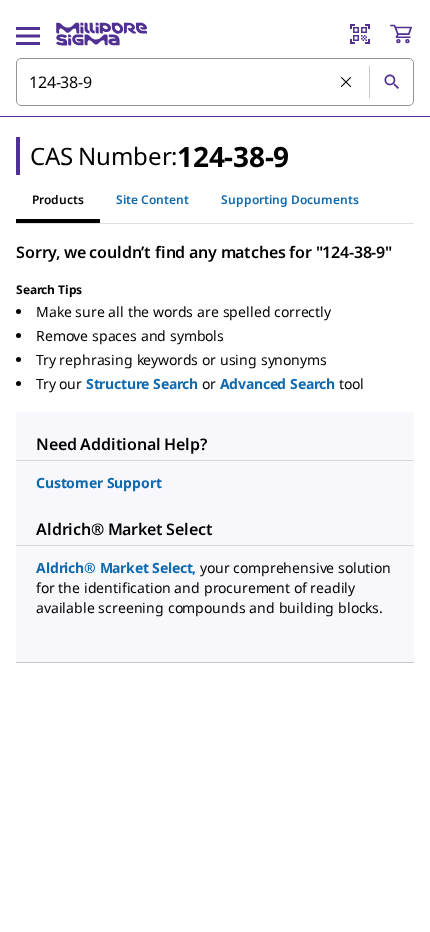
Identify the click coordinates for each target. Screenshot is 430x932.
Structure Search (142, 383)
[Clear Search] (347, 83)
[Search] (391, 82)
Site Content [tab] (152, 199)
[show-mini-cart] (401, 34)
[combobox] (215, 82)
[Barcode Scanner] (360, 34)
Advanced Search (278, 383)
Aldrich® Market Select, (116, 567)
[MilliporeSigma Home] (101, 34)
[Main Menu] (28, 34)
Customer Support (98, 482)
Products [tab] (58, 199)
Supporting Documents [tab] (290, 199)
